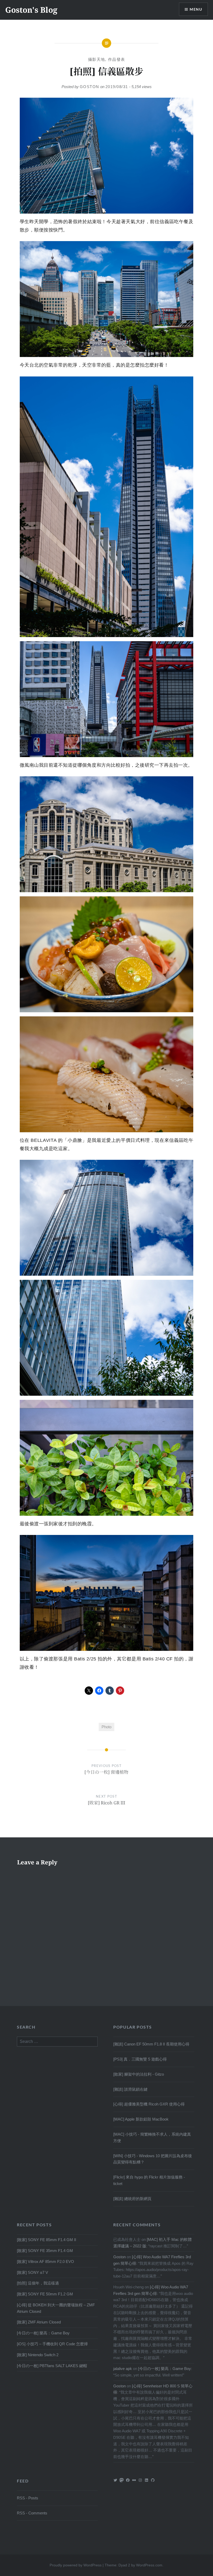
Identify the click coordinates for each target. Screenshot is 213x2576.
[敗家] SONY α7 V (32, 2272)
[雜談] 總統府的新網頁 (132, 2199)
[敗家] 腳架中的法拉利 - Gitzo (139, 2074)
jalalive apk (123, 2369)
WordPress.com (149, 2565)
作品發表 (117, 59)
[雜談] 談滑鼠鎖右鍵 (130, 2089)
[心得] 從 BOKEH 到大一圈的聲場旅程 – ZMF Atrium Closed (56, 2308)
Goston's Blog (31, 10)
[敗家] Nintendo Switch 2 (38, 2355)
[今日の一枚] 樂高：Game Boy (43, 2333)
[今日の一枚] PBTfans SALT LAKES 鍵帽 (52, 2366)
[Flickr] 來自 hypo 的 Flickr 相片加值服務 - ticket (149, 2180)
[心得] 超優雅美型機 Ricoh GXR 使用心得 (149, 2104)
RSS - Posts (28, 2498)
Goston (89, 87)
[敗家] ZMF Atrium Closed (39, 2322)
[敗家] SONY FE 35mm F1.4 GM (45, 2251)
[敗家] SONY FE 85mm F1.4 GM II (46, 2240)
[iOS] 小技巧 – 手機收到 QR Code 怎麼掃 (52, 2344)
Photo (106, 1727)
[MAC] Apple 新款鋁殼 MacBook (141, 2119)
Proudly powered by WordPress (76, 2565)
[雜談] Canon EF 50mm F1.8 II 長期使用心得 (151, 2044)
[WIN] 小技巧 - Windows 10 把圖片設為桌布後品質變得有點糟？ (153, 2159)
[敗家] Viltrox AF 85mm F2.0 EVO (45, 2262)
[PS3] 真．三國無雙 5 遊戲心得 (140, 2059)
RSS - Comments (32, 2513)
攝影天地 (97, 59)
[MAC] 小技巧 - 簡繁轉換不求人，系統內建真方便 (152, 2137)
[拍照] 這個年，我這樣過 (38, 2283)
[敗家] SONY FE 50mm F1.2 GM (45, 2294)
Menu (196, 9)
